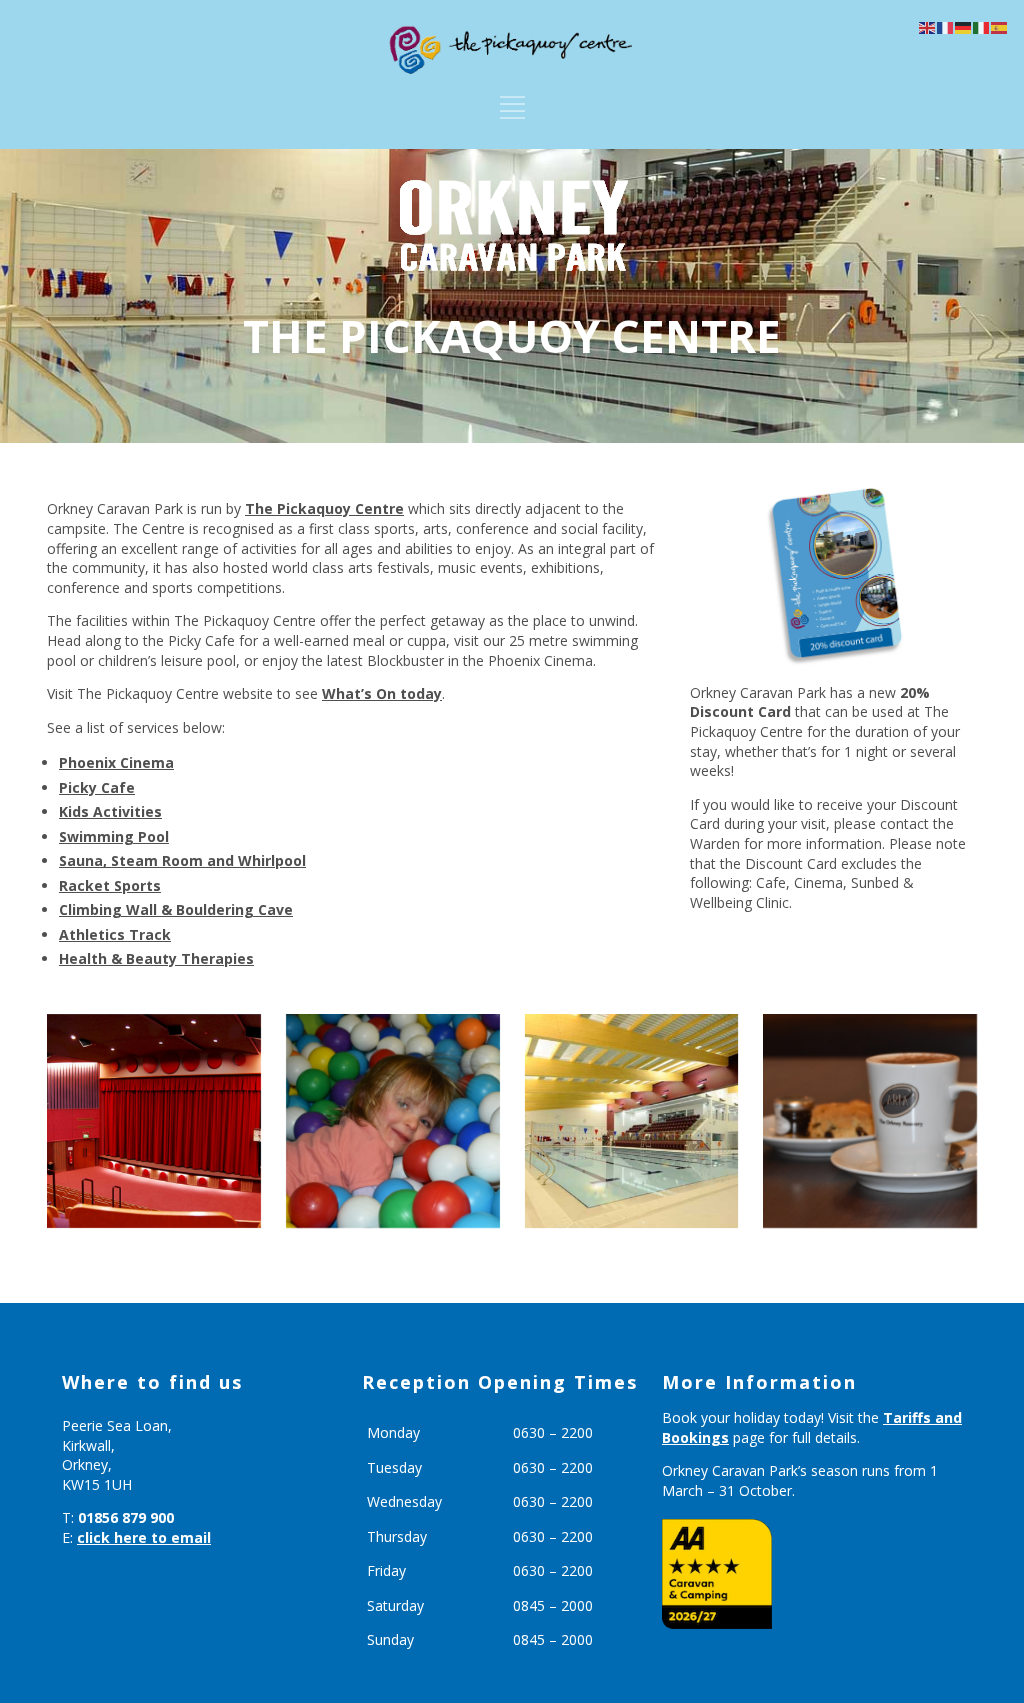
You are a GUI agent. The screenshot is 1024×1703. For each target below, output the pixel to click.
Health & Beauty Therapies (156, 958)
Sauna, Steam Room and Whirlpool (182, 860)
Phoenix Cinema (116, 762)
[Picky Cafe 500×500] (870, 1121)
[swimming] (632, 1121)
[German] (964, 26)
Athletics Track (115, 934)
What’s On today (382, 693)
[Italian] (982, 26)
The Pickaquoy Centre (324, 508)
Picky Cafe (97, 787)
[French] (946, 26)
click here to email (144, 1537)
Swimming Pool (114, 836)
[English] (928, 26)
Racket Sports (110, 885)
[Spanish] (1000, 26)
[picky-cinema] (154, 1121)
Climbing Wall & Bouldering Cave (176, 909)
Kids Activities (110, 811)
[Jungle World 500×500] (393, 1121)
